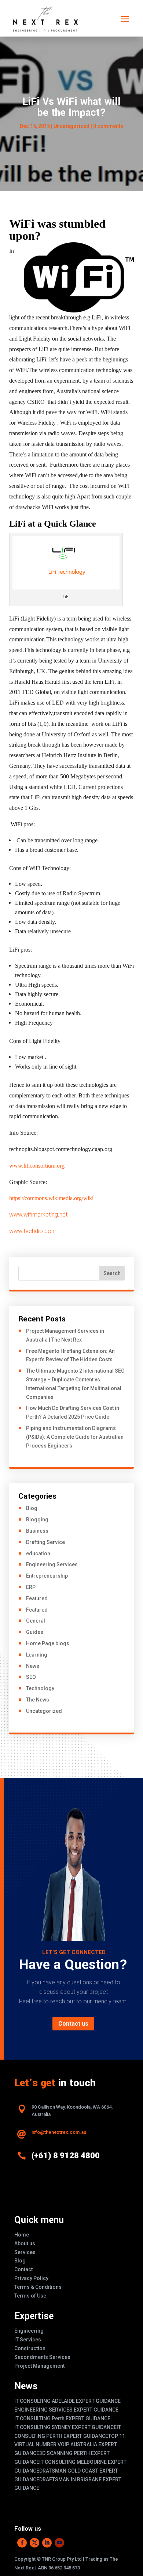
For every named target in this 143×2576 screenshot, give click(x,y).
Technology (40, 1688)
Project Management (39, 2366)
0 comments (108, 126)
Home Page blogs (48, 1643)
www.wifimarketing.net (38, 1215)
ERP (31, 1587)
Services (25, 2252)
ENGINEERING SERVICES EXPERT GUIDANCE (66, 2410)
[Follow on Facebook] (22, 2543)
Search (112, 1273)
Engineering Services (52, 1564)
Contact (23, 2269)
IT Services (28, 2340)
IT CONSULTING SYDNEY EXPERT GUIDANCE (65, 2427)
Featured (37, 1598)
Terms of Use (30, 2296)
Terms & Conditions (38, 2287)
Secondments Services (42, 2357)
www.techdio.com (33, 1231)
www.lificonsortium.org (37, 1166)
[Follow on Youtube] (59, 2543)
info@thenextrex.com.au (59, 2132)
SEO (31, 1677)
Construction (30, 2348)
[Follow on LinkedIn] (47, 2543)
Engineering (29, 2331)
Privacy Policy (31, 2278)
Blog (32, 1508)
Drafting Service (45, 1542)
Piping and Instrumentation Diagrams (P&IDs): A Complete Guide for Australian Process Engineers (75, 1437)
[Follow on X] (34, 2543)
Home (22, 2235)
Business (37, 1531)
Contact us (73, 2024)
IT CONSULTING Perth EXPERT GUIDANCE (62, 2418)
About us (25, 2243)
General (36, 1621)
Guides (35, 1632)
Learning (37, 1655)
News (33, 1666)
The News (38, 1700)
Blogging (37, 1520)
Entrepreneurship (47, 1576)
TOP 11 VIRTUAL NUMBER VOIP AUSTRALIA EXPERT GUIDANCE (70, 2445)
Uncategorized (44, 1711)
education (38, 1553)
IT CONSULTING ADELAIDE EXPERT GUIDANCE (67, 2401)
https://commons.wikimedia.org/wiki (51, 1198)
